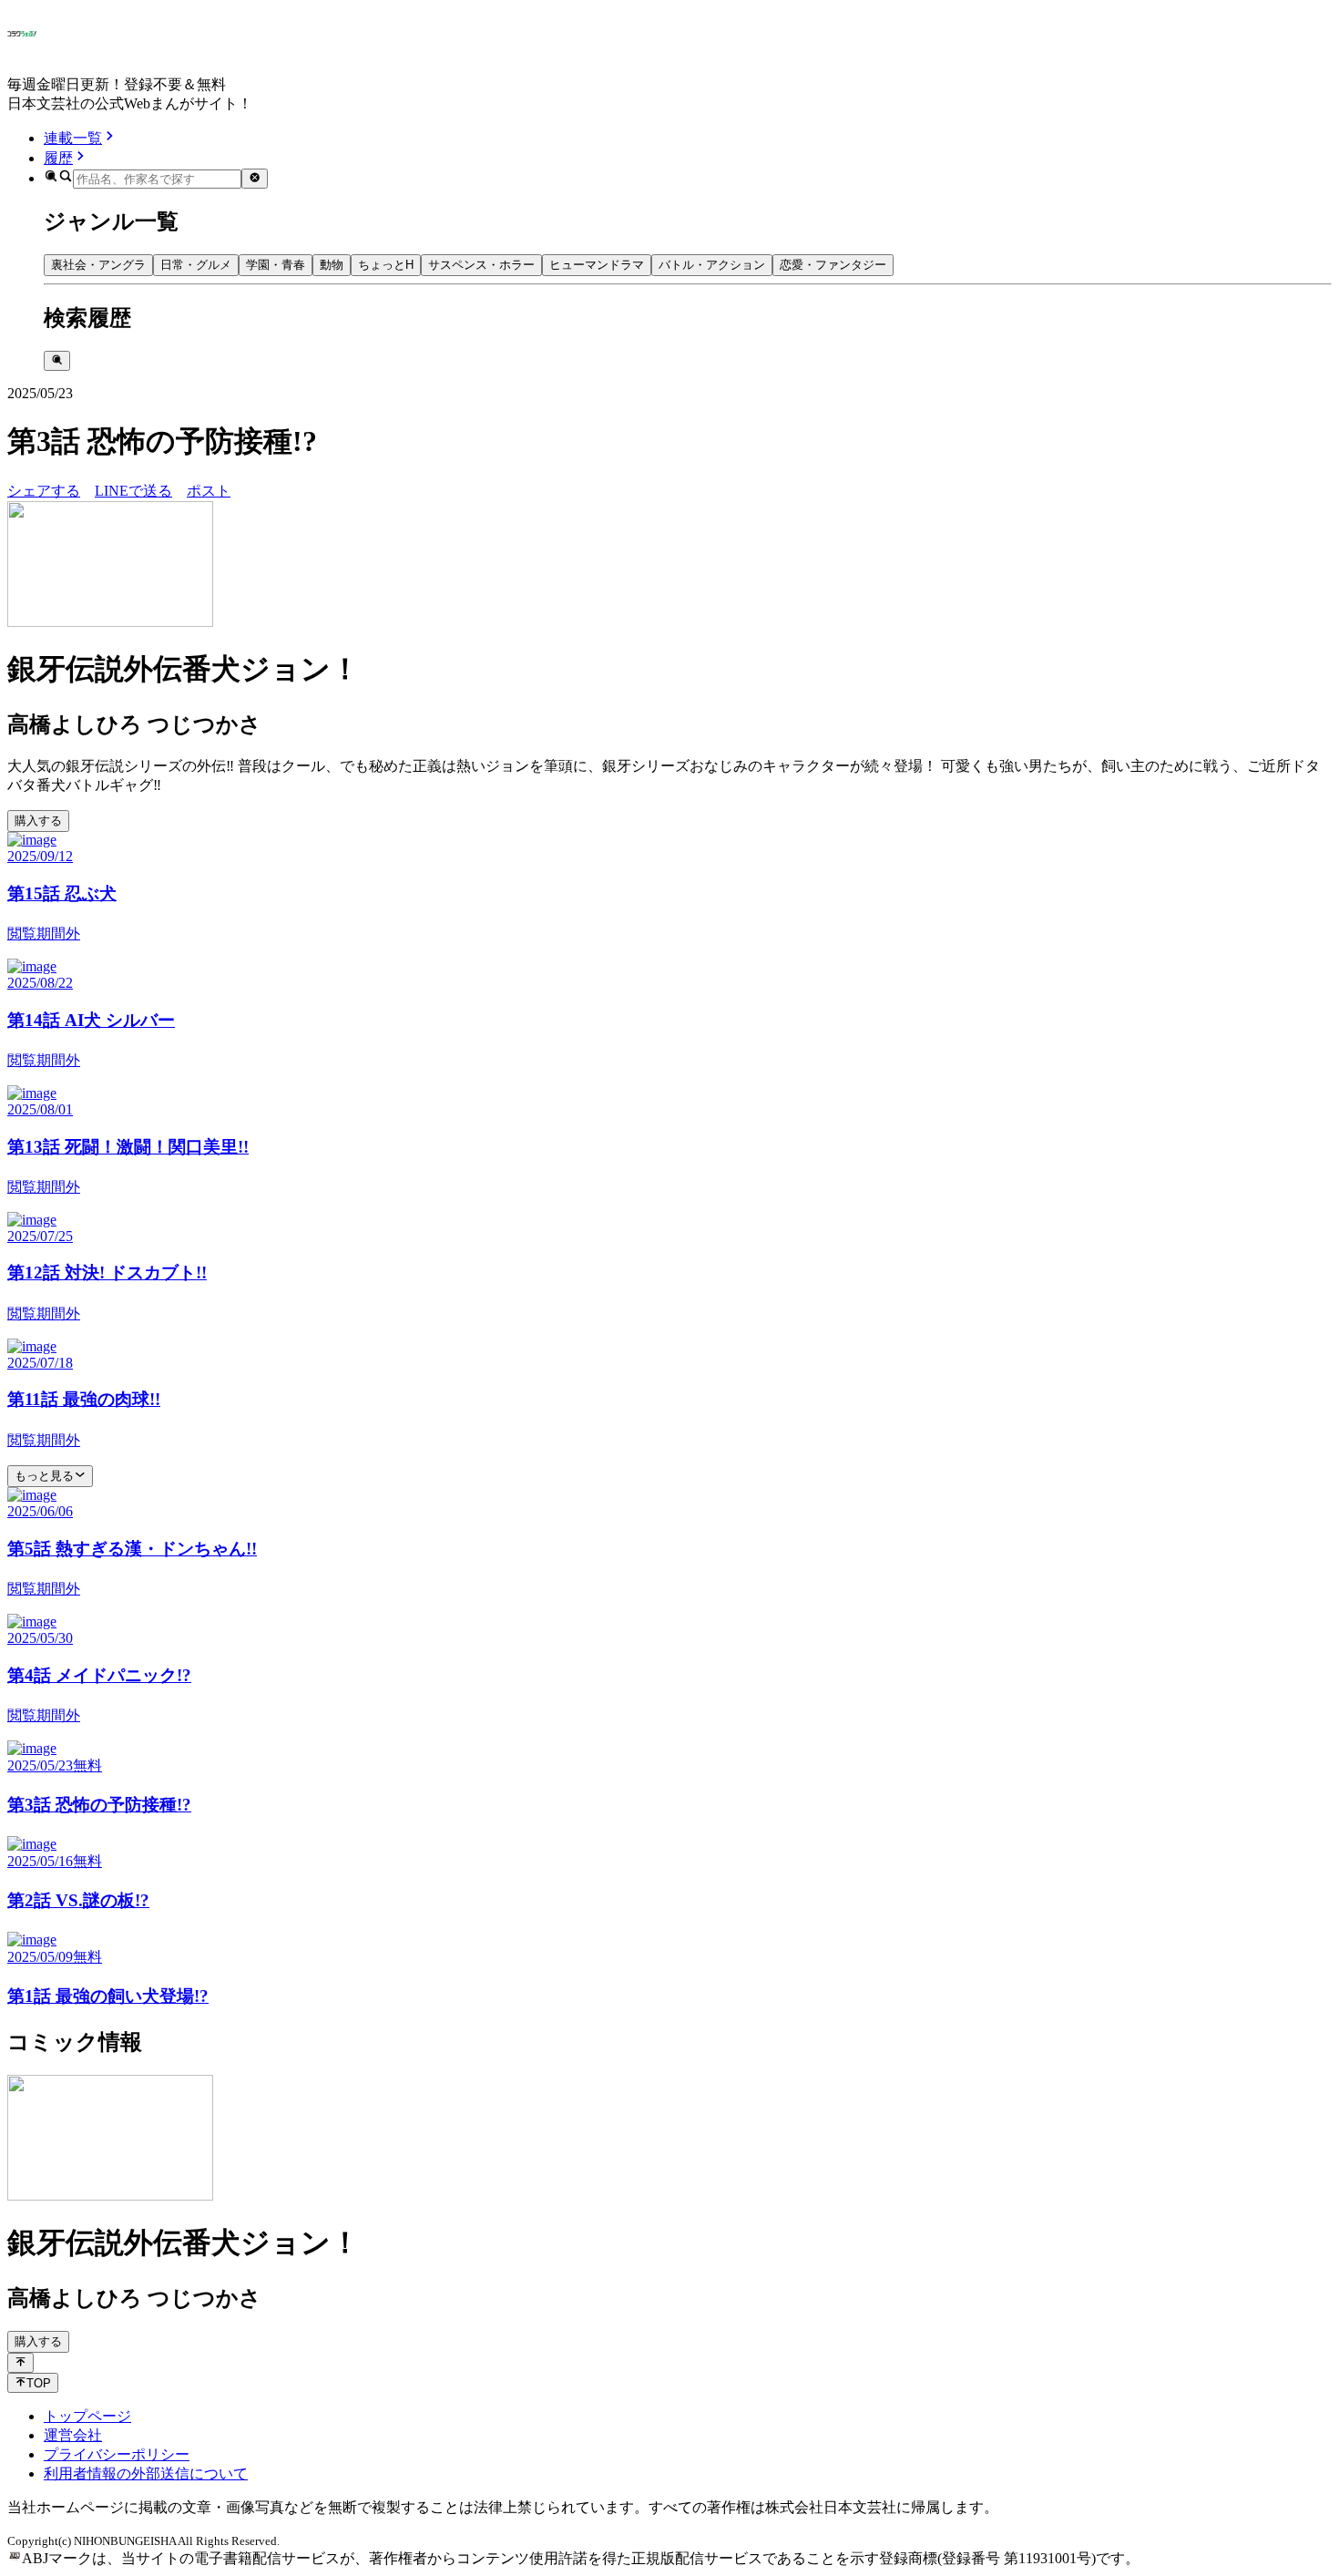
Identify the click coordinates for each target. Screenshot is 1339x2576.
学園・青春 (276, 265)
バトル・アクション (712, 265)
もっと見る (44, 1476)
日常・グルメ (196, 265)
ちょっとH (386, 265)
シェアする (44, 491)
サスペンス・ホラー (481, 265)
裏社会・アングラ (98, 265)
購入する (38, 821)
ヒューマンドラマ (597, 265)
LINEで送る (133, 491)
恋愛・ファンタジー (833, 265)
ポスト (209, 491)
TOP (39, 2383)
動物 (332, 265)
